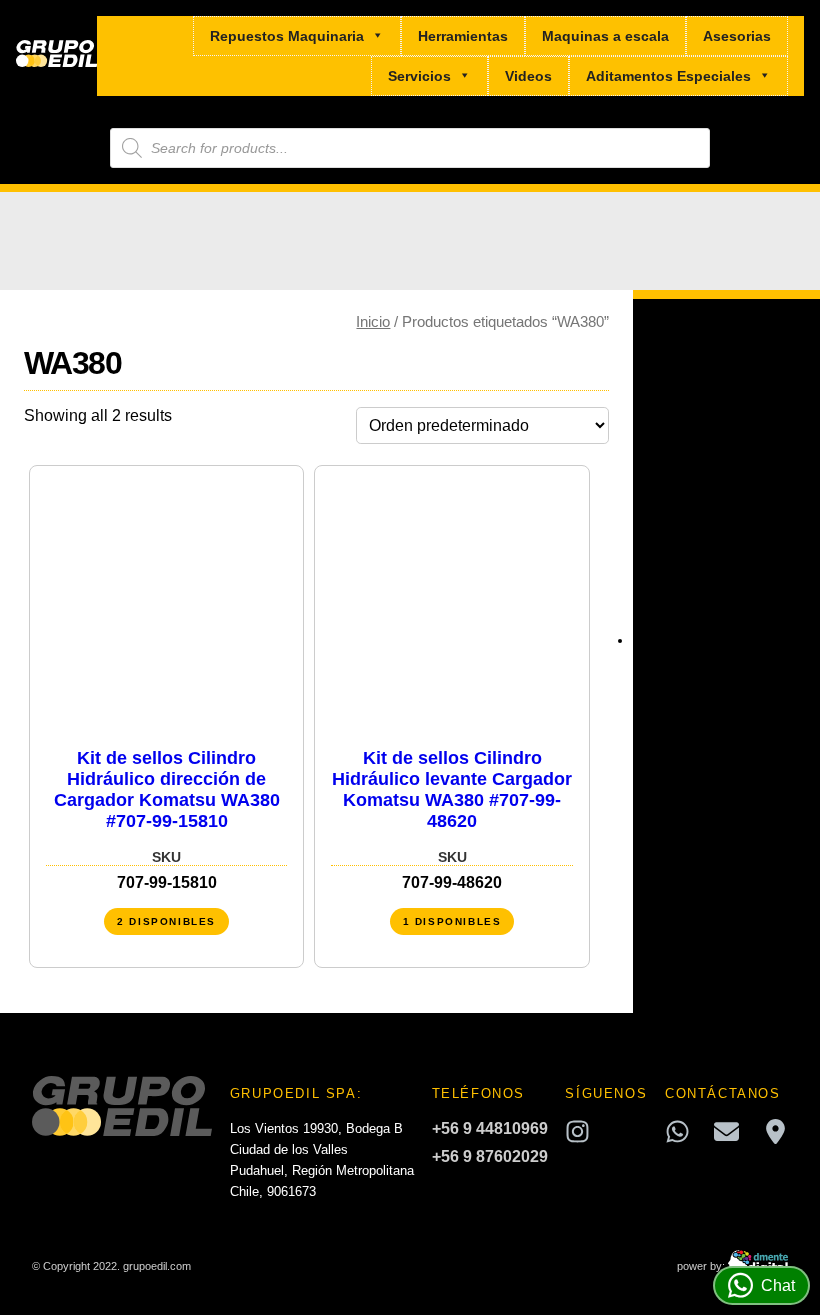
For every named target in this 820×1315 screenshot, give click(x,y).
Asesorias (737, 36)
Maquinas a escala (605, 36)
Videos (528, 76)
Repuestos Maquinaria (287, 36)
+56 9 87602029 (490, 1156)
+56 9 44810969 (490, 1128)
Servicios (419, 76)
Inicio (373, 322)
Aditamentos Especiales (668, 76)
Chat (778, 1285)
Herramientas (463, 36)
